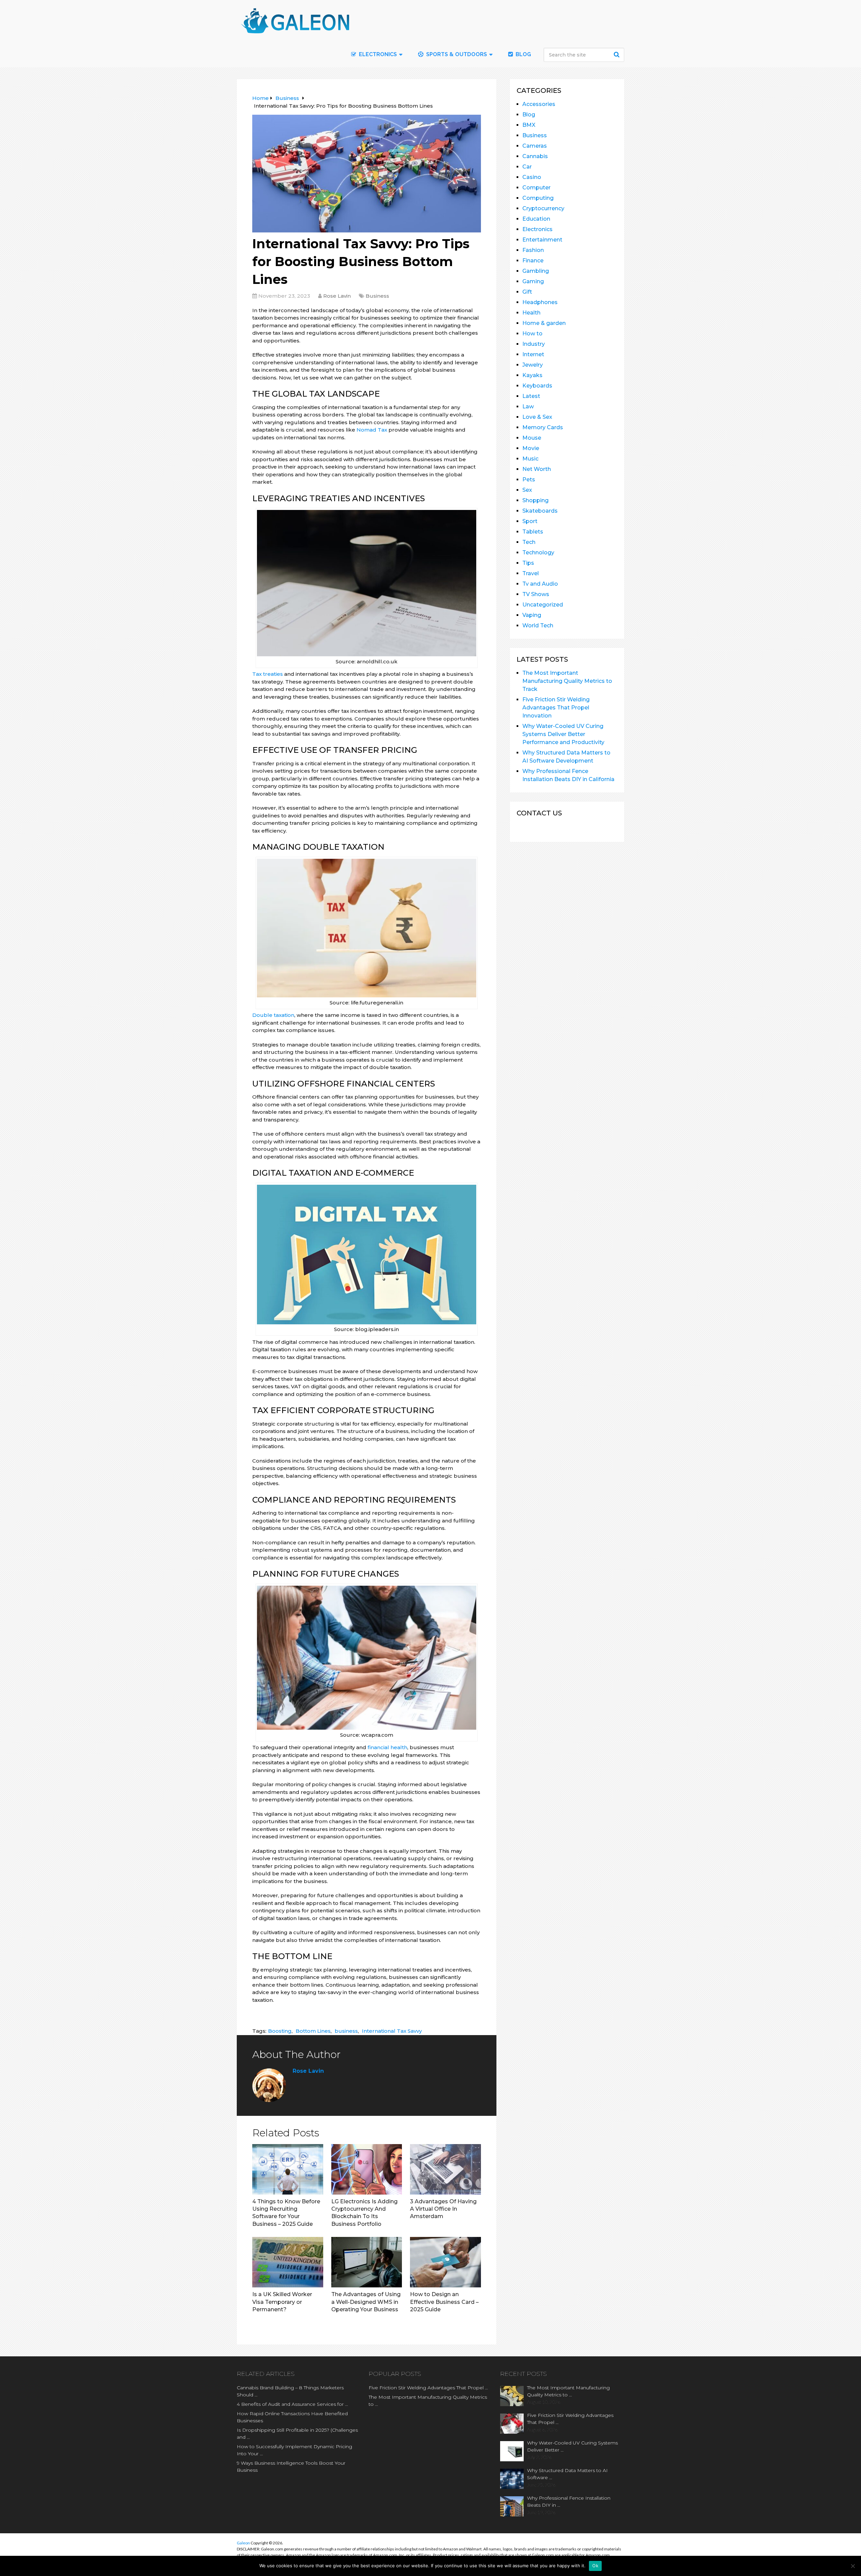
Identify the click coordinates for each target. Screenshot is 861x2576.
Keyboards (537, 386)
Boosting (280, 2031)
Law (528, 407)
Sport (530, 521)
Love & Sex (537, 417)
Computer (536, 188)
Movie (531, 448)
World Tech (538, 625)
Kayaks (532, 375)
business (346, 2031)
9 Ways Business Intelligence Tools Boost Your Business (291, 2467)
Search (617, 54)
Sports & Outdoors (456, 54)
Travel (531, 573)
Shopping (535, 500)
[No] (853, 2566)
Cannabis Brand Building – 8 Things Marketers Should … (290, 2391)
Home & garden (544, 323)
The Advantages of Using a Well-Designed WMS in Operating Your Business (366, 2302)
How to (532, 334)
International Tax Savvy (392, 2031)
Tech (529, 542)
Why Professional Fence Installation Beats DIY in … (569, 2501)
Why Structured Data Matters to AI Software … (567, 2474)
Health (531, 313)
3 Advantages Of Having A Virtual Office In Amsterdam (443, 2209)
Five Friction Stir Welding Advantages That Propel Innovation (556, 708)
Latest (531, 396)
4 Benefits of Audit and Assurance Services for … (292, 2404)
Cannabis (535, 156)
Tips (528, 563)
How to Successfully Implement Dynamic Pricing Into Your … (294, 2450)
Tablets (533, 532)
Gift (527, 292)
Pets (529, 480)
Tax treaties (268, 674)
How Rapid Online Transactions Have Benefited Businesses (292, 2417)
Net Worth (537, 469)
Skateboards (540, 511)
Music (530, 459)
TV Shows (536, 594)
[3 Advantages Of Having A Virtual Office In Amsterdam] (445, 2169)
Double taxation (273, 1015)
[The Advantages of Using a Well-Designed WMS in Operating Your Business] (367, 2262)
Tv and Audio (540, 584)
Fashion (533, 250)
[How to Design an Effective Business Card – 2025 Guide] (445, 2262)
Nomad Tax (372, 430)
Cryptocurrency (543, 208)
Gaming (533, 281)
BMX (529, 125)
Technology (538, 553)
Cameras (535, 146)
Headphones (540, 302)
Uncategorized (543, 605)
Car (527, 167)
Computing (538, 198)
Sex (527, 490)
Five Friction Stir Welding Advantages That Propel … (428, 2388)
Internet (533, 354)
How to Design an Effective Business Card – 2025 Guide (444, 2302)
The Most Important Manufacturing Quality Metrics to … (428, 2401)
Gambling (536, 271)
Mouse (532, 438)
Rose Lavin (337, 296)
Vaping (532, 615)
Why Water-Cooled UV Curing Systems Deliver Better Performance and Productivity (563, 734)
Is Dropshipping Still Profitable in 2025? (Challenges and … (297, 2434)
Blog (523, 54)
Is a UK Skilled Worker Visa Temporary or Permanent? (282, 2302)
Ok (595, 2566)
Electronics (537, 229)
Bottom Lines (313, 2031)
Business (377, 296)
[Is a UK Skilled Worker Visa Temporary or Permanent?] (288, 2262)
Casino (532, 177)
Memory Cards (543, 427)
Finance (533, 261)
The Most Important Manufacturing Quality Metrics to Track (567, 681)
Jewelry (533, 365)
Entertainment (542, 240)
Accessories (539, 104)
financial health (387, 1747)
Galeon (243, 2543)
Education (536, 219)
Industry (534, 344)
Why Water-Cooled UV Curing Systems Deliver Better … (572, 2446)
